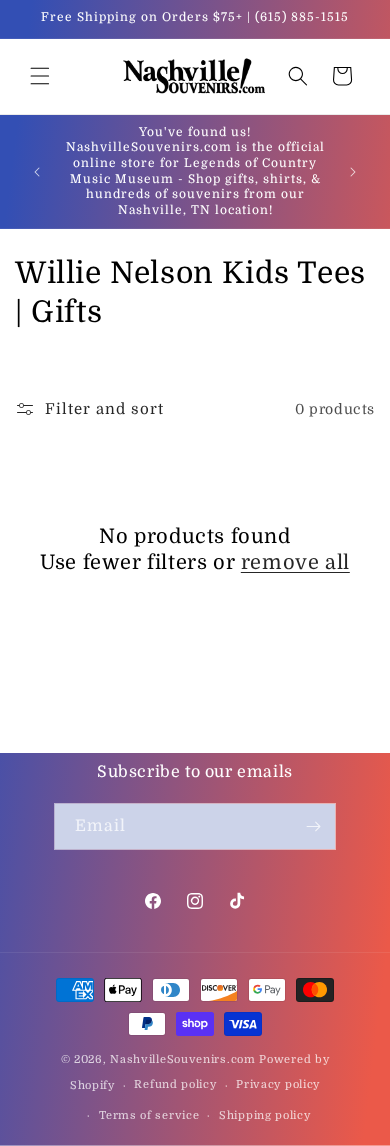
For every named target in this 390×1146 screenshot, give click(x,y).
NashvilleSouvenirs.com (182, 1059)
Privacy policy (278, 1084)
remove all (295, 562)
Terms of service (149, 1115)
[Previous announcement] (37, 172)
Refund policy (175, 1084)
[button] (40, 76)
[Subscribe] (313, 826)
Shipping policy (265, 1115)
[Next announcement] (353, 172)
